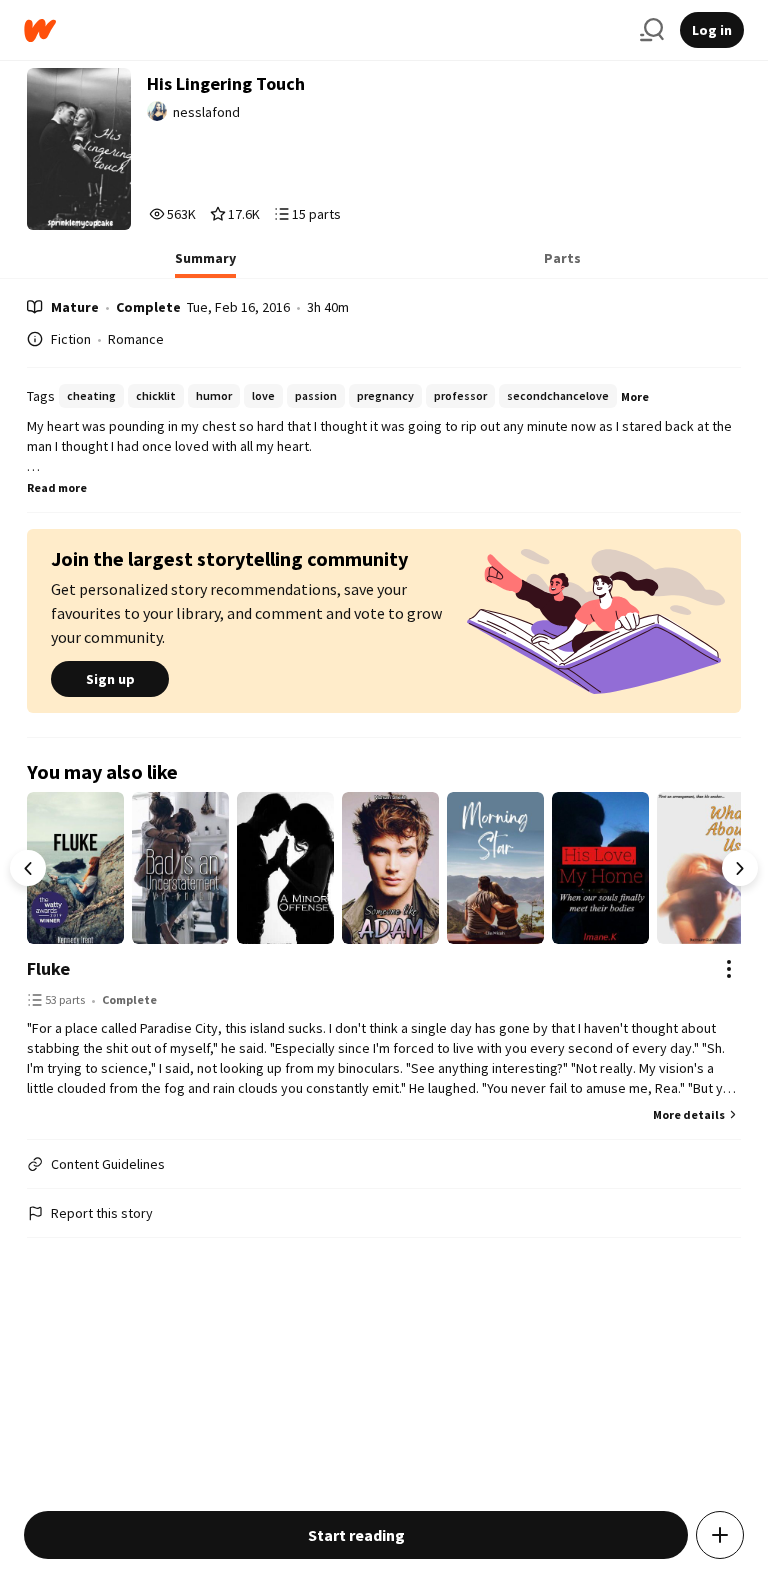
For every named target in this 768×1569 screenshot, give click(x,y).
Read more (57, 487)
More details (689, 1114)
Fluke (48, 968)
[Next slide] (740, 868)
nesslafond (206, 112)
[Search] (652, 30)
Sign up (110, 679)
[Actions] (729, 969)
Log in (712, 30)
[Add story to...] (720, 1535)
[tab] (205, 264)
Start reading (356, 1535)
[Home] (324, 30)
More (635, 396)
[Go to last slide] (28, 868)
